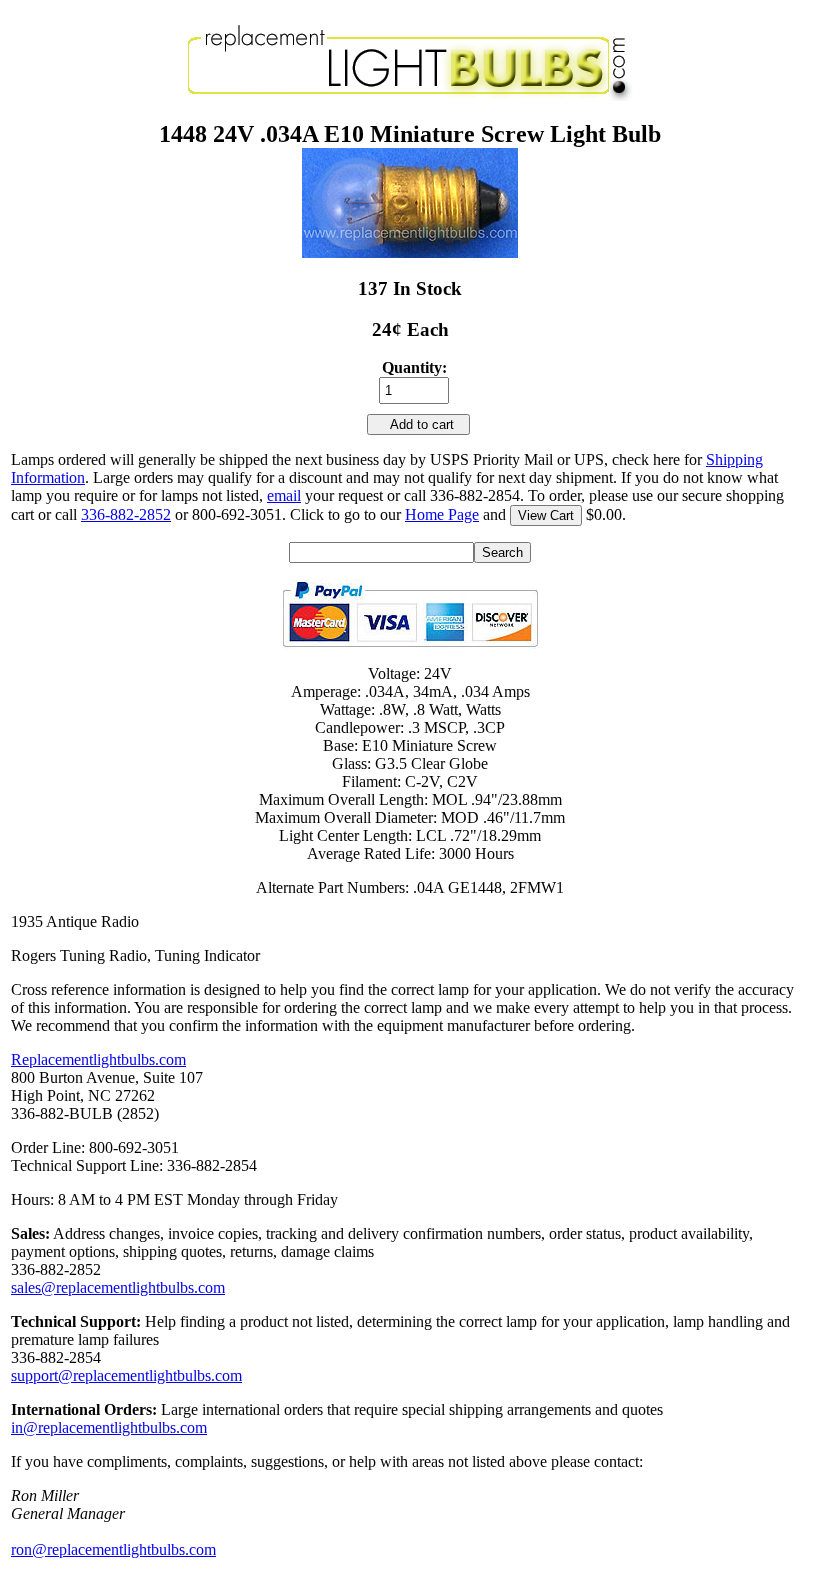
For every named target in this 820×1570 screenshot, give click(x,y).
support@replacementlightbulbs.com (126, 1375)
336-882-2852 (126, 514)
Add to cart (418, 424)
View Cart (546, 515)
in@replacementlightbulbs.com (109, 1427)
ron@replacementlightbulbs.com (113, 1549)
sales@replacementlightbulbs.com (118, 1287)
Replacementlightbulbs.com (98, 1059)
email (284, 495)
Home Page (442, 514)
